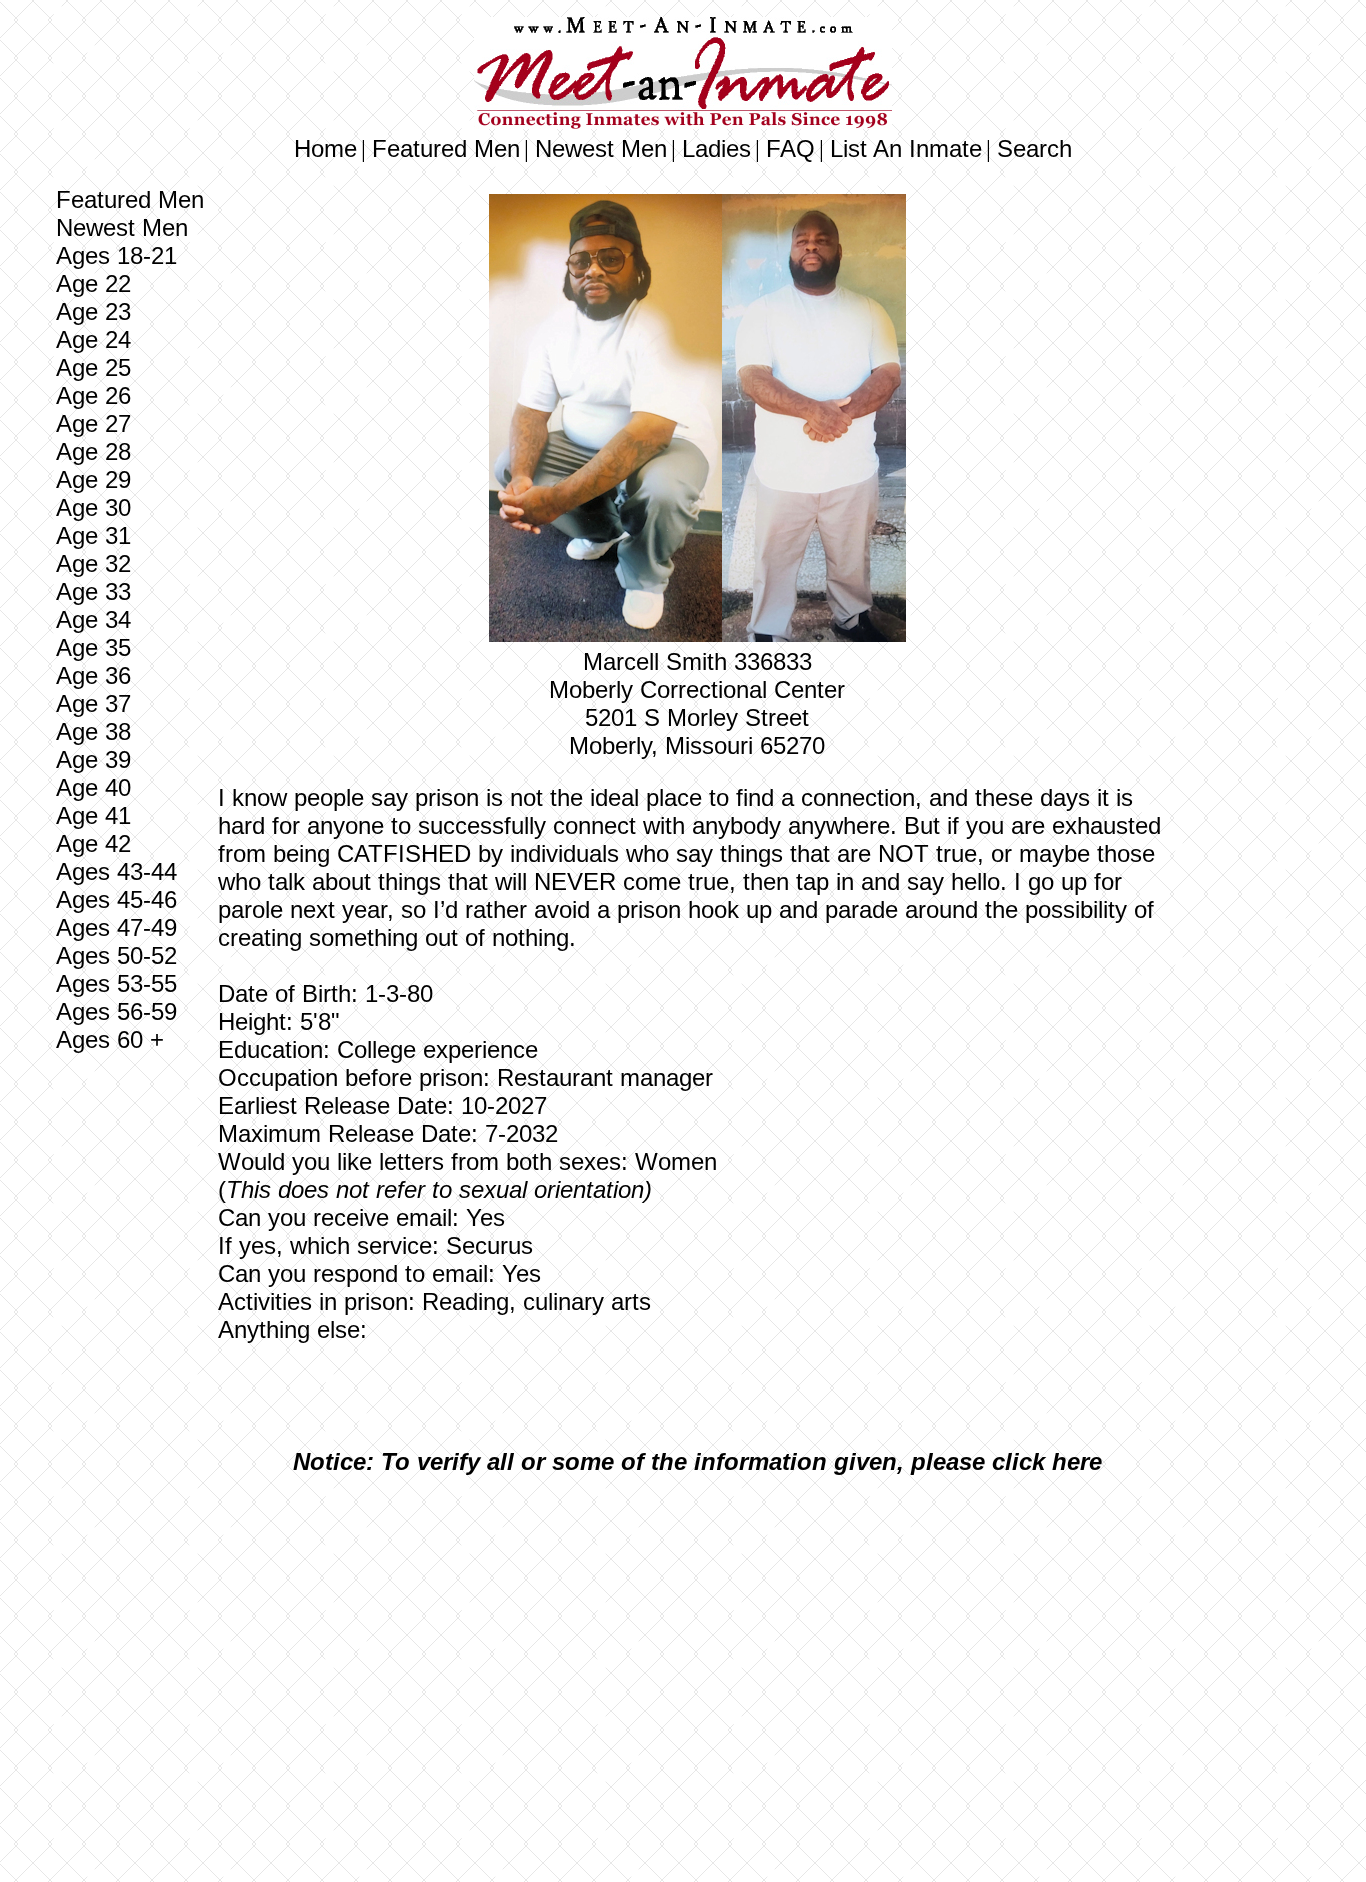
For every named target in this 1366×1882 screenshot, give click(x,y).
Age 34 (93, 619)
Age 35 (93, 647)
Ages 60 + (110, 1039)
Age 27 (93, 423)
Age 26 (93, 395)
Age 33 (93, 591)
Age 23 (93, 311)
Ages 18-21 (116, 255)
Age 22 (93, 283)
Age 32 (93, 563)
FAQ (790, 148)
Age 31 (93, 535)
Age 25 (93, 367)
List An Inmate (906, 148)
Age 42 (93, 843)
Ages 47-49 (116, 927)
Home (325, 148)
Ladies (716, 148)
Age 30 (93, 507)
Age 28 (93, 451)
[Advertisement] (697, 1640)
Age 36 (93, 675)
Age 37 (93, 703)
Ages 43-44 (116, 871)
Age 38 (93, 731)
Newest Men (601, 148)
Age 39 (93, 759)
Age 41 (93, 815)
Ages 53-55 (116, 983)
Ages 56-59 (116, 1011)
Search (1034, 148)
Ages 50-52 (116, 955)
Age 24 (93, 339)
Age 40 (93, 787)
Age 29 (93, 479)
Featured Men (446, 148)
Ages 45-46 (116, 899)
